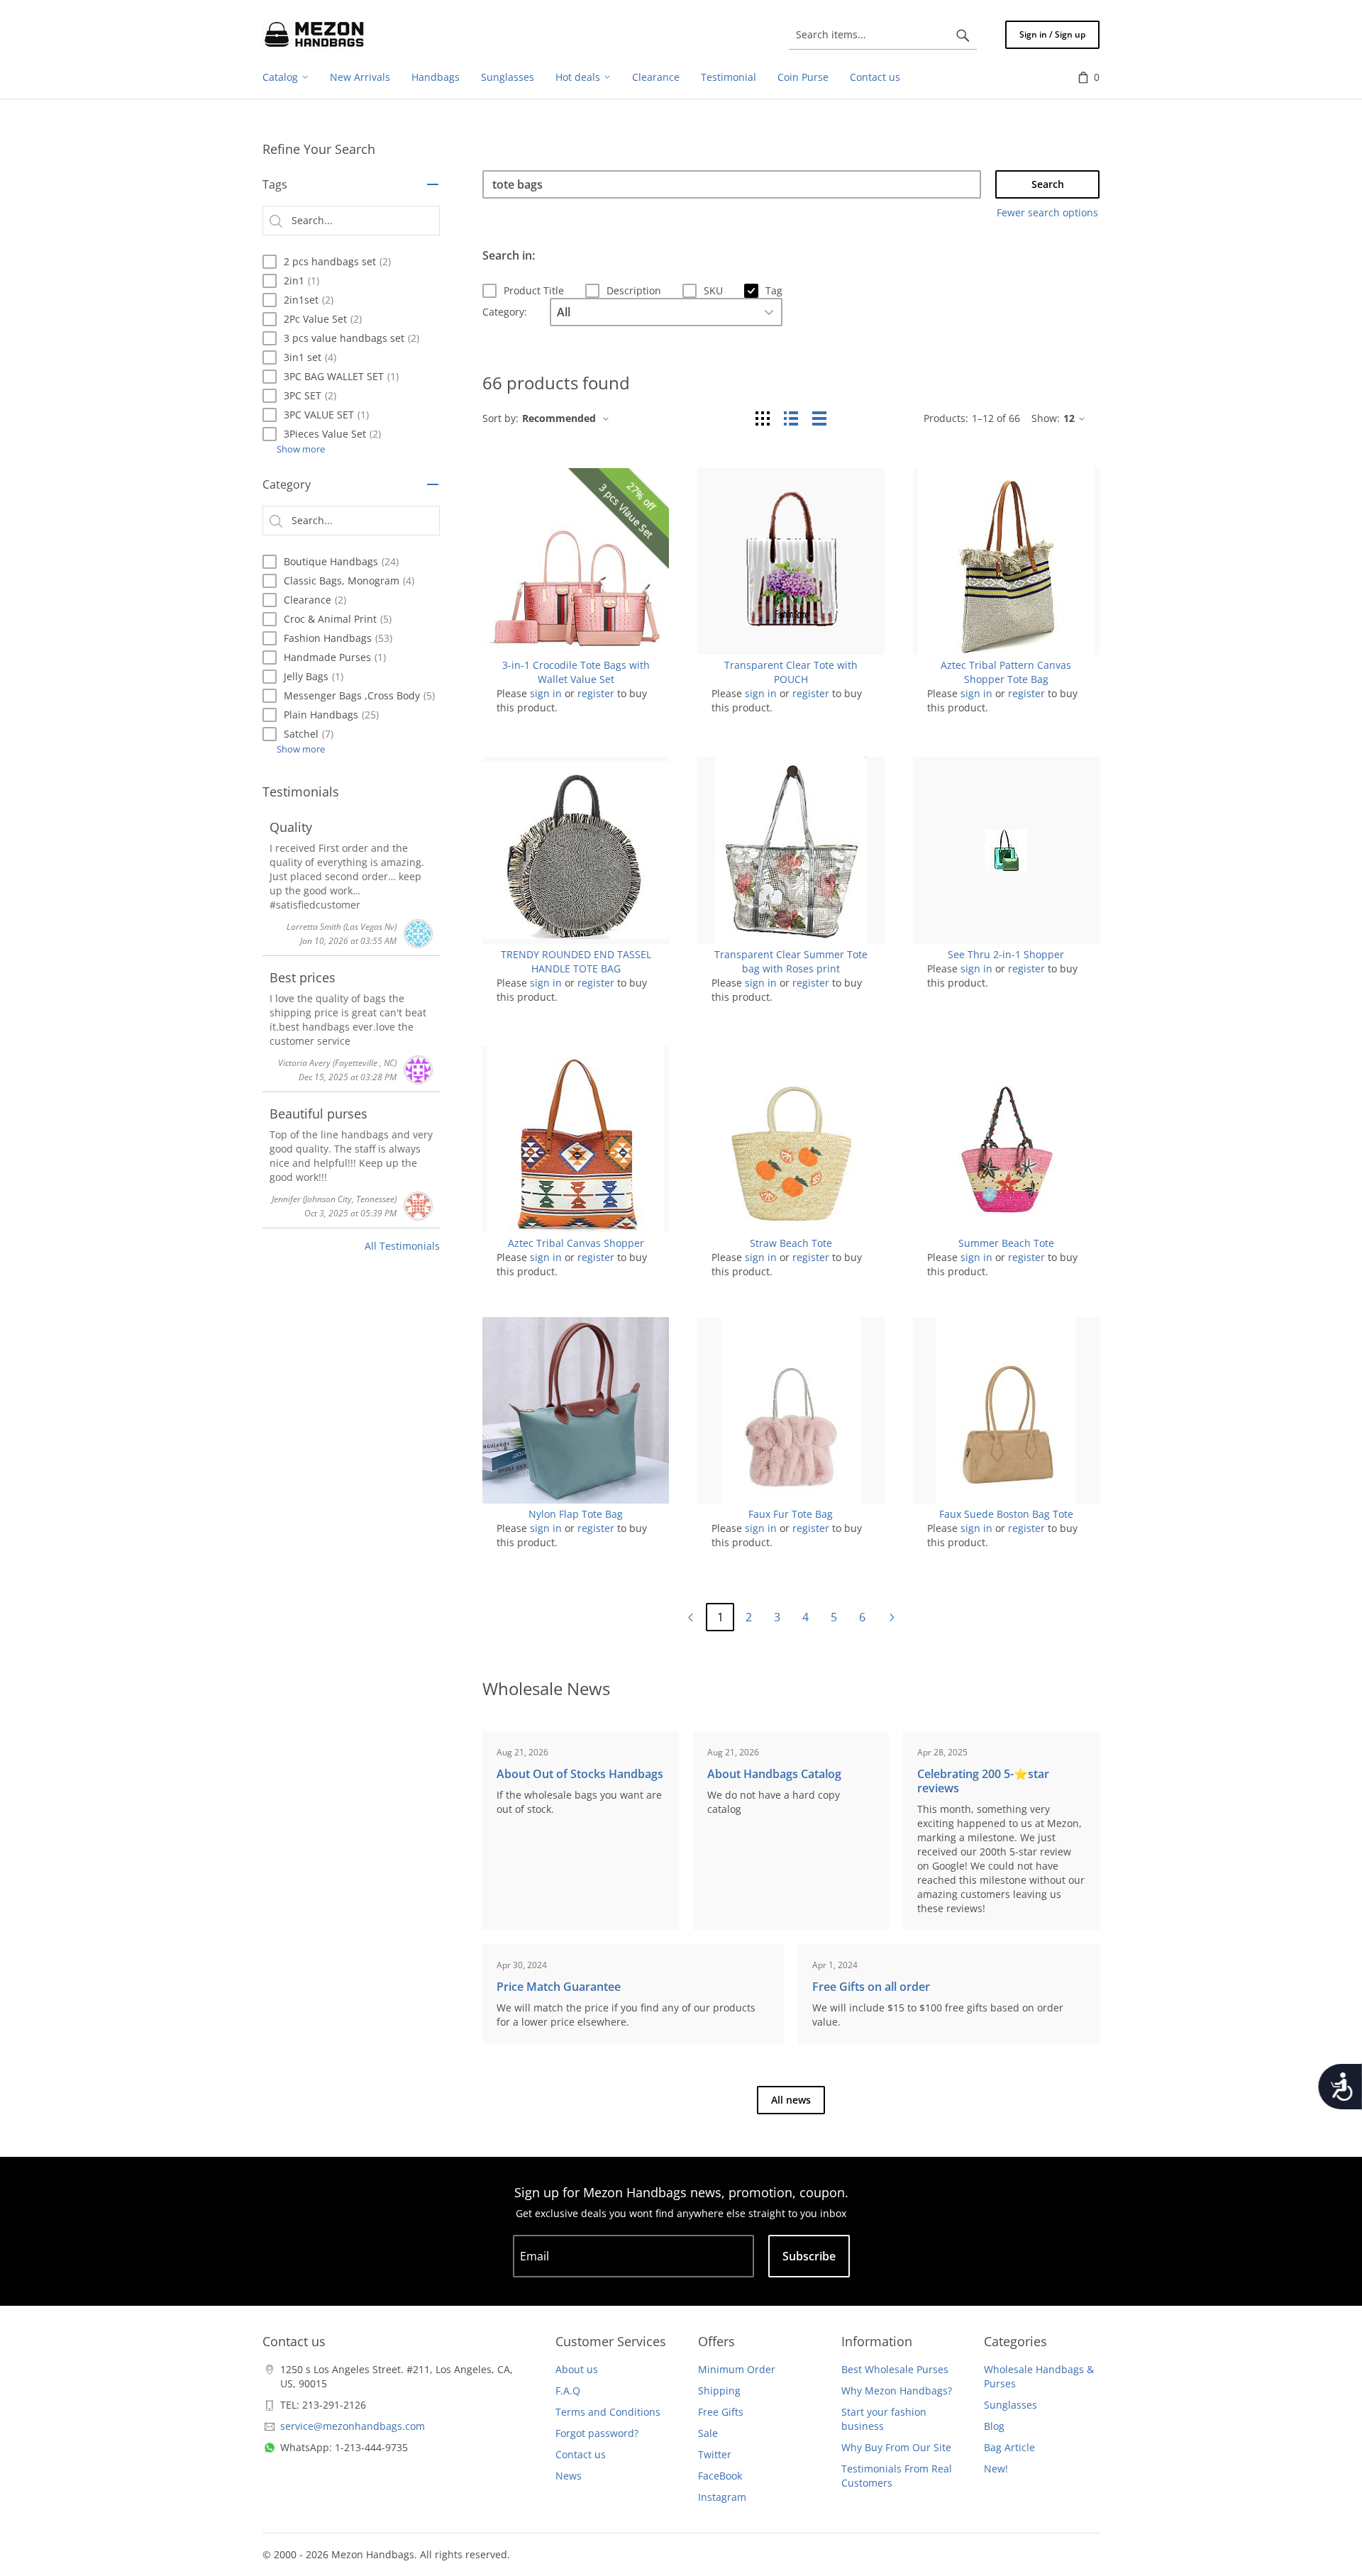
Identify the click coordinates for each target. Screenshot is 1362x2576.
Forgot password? (597, 2433)
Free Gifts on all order (871, 1987)
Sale (708, 2433)
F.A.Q (568, 2391)
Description (634, 290)
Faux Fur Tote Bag (791, 1514)
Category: (505, 312)
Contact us (581, 2454)
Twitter (715, 2454)
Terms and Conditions (608, 2412)
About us (577, 2369)
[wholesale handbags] (314, 35)
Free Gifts (721, 2412)
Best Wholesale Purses (895, 2369)
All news (791, 2100)
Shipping (719, 2391)
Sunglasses (1011, 2405)
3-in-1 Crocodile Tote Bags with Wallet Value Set (576, 672)
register (596, 693)
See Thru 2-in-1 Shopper (1006, 954)
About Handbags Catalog (774, 1774)
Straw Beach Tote (791, 1243)
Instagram (722, 2497)
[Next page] (892, 1617)
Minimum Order (737, 2369)
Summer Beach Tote (1006, 1243)
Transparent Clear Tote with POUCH (791, 672)
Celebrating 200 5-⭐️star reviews (983, 1781)
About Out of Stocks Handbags (580, 1774)
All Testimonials (402, 1246)
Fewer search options (1047, 212)
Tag (774, 290)
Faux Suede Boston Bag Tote (1006, 1514)
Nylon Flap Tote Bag (576, 1514)
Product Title (534, 290)
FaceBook (720, 2476)
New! (996, 2469)
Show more (301, 449)
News (569, 2476)
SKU (713, 290)
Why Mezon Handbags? (897, 2391)
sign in (546, 693)
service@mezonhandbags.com (353, 2426)
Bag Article (1009, 2447)
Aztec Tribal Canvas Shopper (576, 1243)
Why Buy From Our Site (896, 2447)
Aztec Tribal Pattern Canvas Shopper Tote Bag (1006, 672)
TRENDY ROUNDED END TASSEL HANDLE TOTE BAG (576, 961)
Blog (994, 2426)
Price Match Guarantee (559, 1987)
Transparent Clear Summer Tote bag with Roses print (791, 961)
